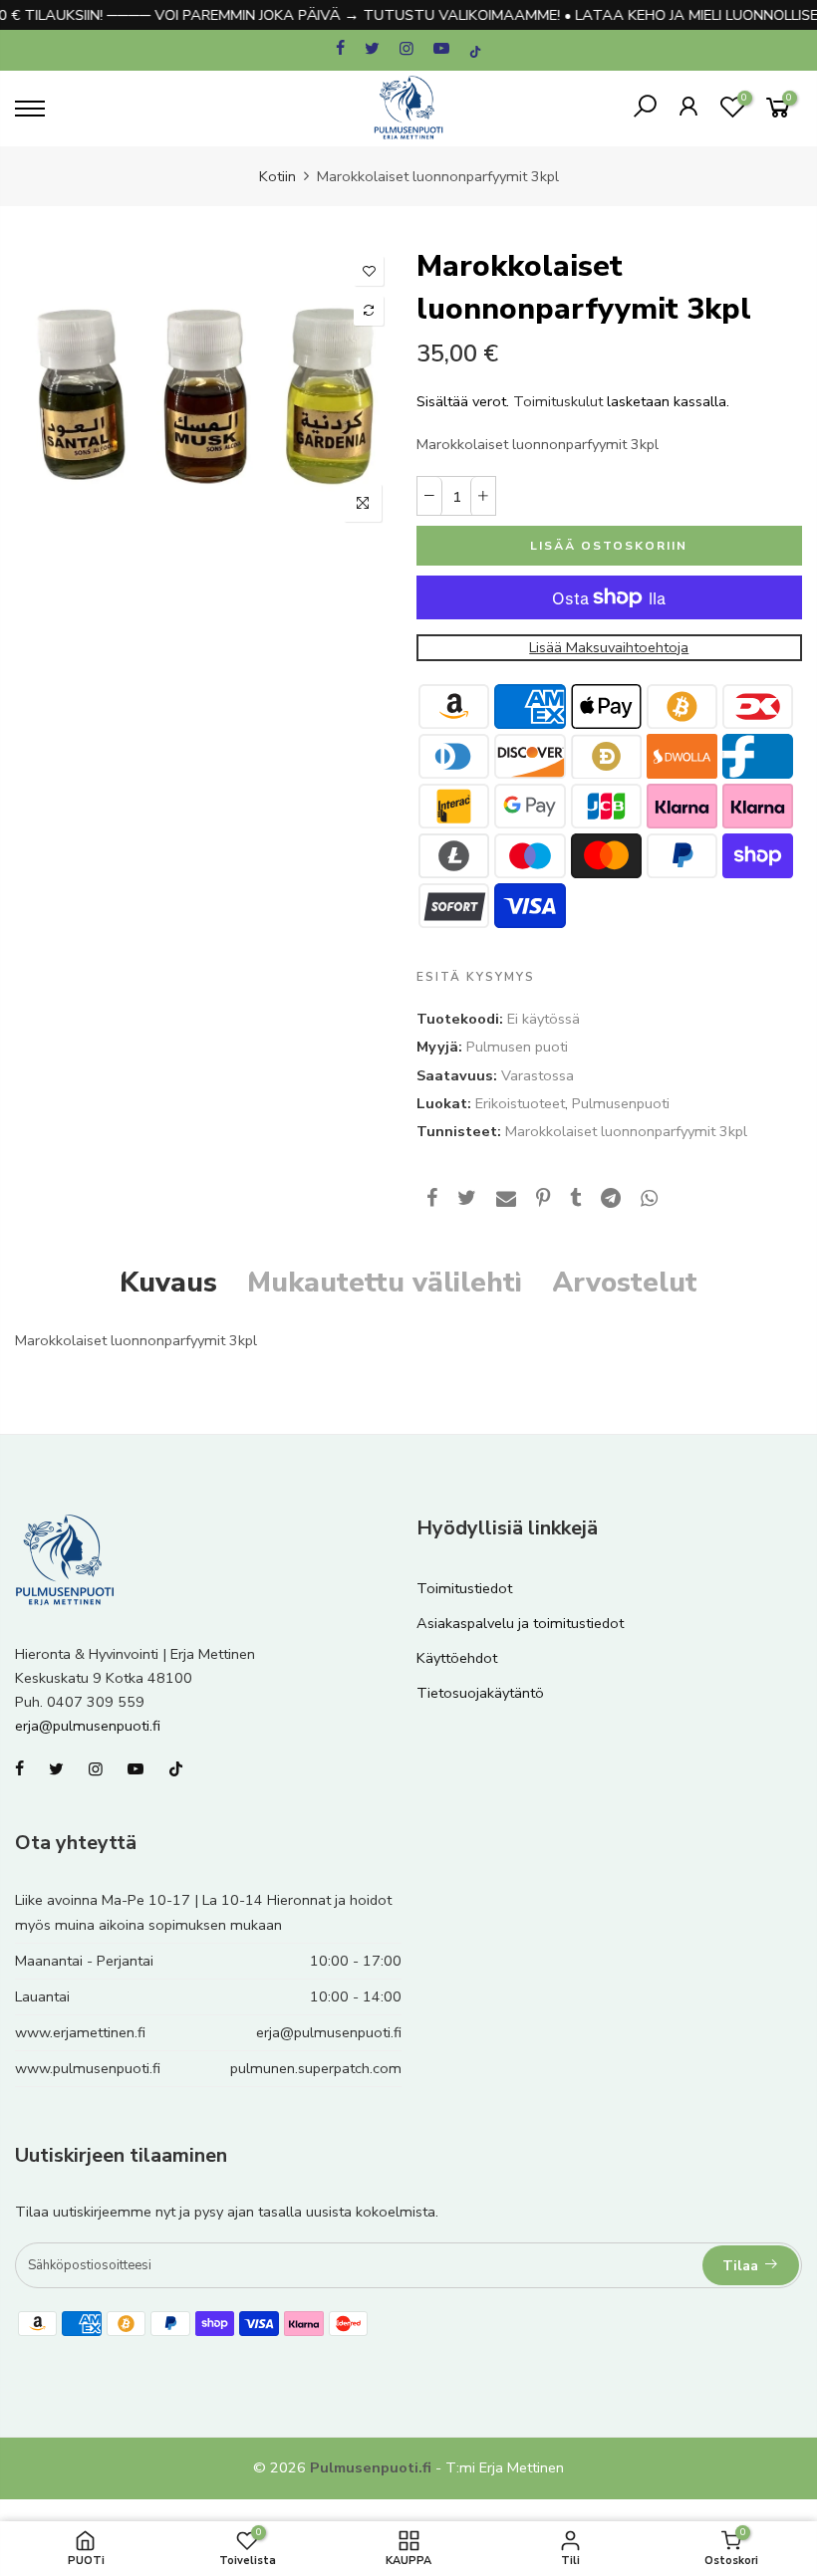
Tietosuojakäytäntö (480, 1693)
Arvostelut (625, 1283)
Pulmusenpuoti (621, 1103)
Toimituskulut (558, 401)
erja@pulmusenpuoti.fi (88, 1726)
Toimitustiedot (464, 1588)
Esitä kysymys (476, 977)
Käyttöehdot (457, 1658)
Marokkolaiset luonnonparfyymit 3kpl (626, 1131)
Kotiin (277, 176)
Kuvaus (168, 1283)
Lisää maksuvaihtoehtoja (609, 647)
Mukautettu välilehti (385, 1283)
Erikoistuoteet (520, 1103)
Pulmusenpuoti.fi (371, 2467)
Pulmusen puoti (517, 1047)
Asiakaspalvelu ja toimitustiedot (520, 1623)
